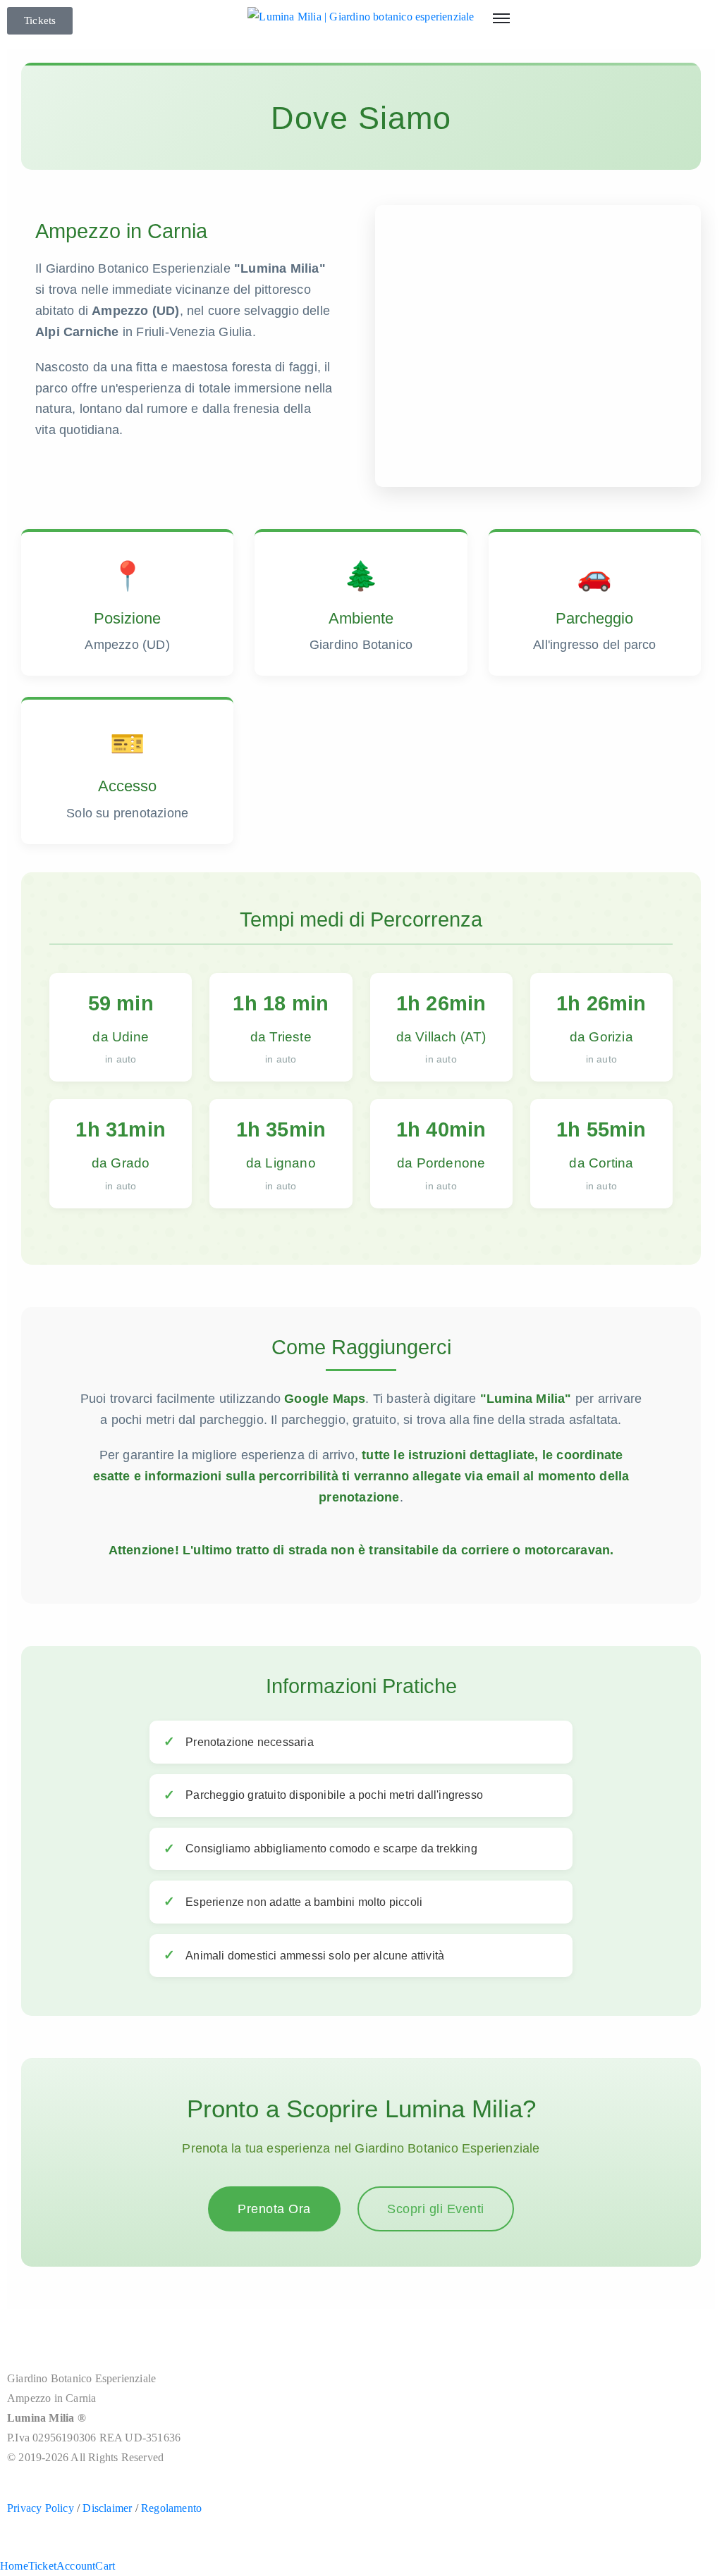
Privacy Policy (41, 2508)
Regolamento (171, 2508)
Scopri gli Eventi (436, 2209)
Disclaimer (107, 2508)
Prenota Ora (274, 2209)
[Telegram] (76, 2336)
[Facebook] (20, 2336)
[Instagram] (48, 2336)
